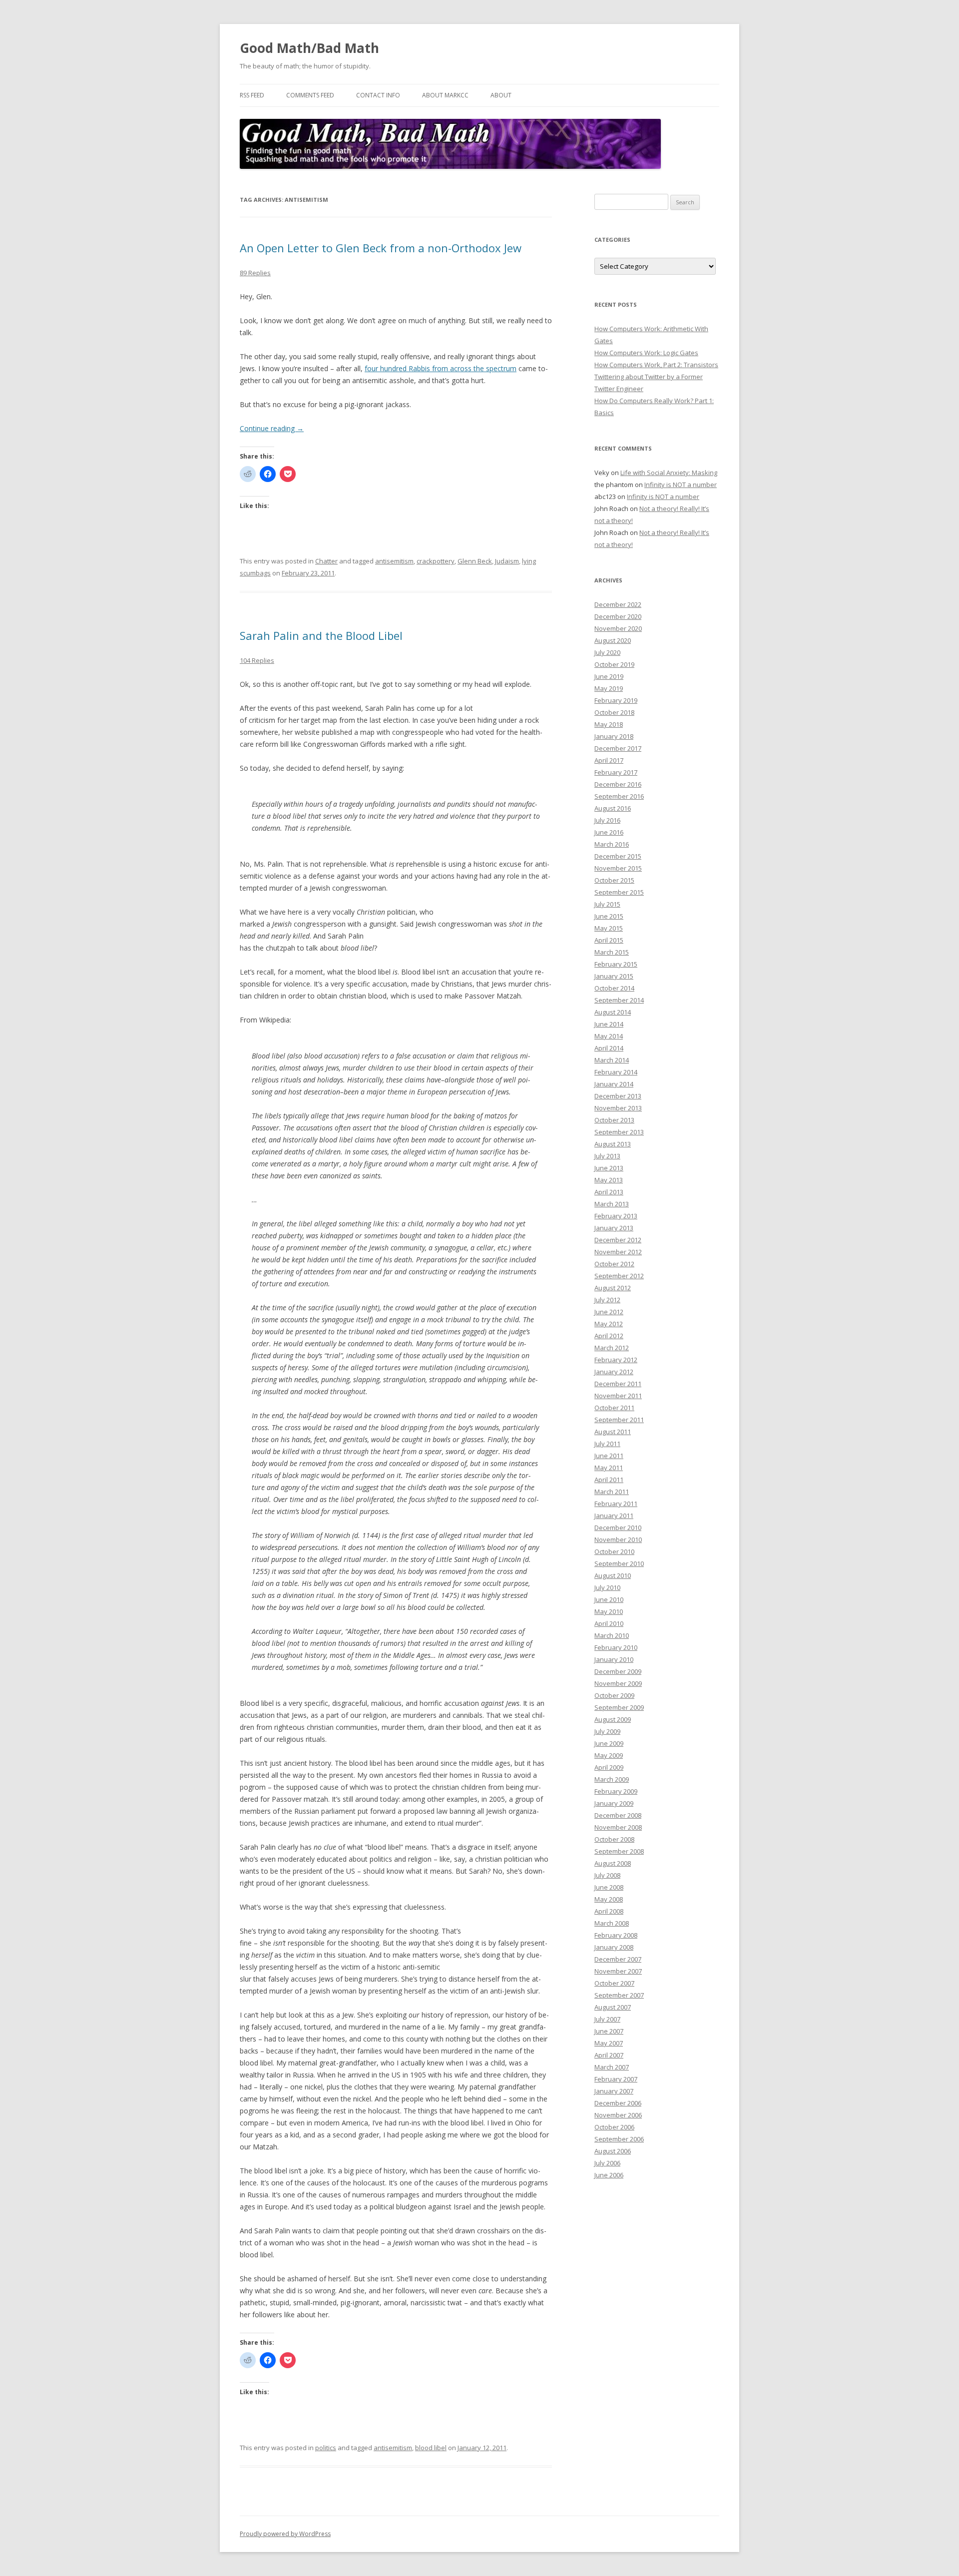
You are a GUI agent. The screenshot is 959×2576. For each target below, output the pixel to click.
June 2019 (609, 676)
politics (326, 2448)
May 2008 (609, 1899)
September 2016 (619, 796)
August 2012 (613, 1288)
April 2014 (609, 1048)
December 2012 (618, 1240)
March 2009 (612, 1779)
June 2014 (609, 1024)
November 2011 (618, 1396)
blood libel (431, 2448)
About (501, 95)
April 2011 (609, 1480)
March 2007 (612, 2067)
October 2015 (614, 880)
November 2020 (618, 628)
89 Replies (255, 273)
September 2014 (619, 1000)
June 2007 (609, 2031)
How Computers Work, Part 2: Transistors (656, 365)
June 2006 (609, 2175)
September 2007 (619, 1995)
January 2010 (614, 1659)
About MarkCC (445, 95)
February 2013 (616, 1216)
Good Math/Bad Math (309, 48)
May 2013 (609, 1180)
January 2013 (614, 1228)
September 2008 (619, 1851)
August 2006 (613, 2151)
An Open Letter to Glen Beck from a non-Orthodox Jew (381, 248)
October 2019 (614, 664)
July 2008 (607, 1875)
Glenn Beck (475, 561)
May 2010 (609, 1611)
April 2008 (609, 1911)
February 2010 (616, 1647)
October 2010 (614, 1551)
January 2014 (614, 1084)
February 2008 (616, 1935)
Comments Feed (310, 95)
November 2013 (618, 1108)
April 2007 (609, 2055)
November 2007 (618, 1971)
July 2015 (607, 904)
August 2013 (613, 1144)
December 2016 (618, 784)
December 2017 (618, 748)
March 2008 (612, 1923)
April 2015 (609, 940)
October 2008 (614, 1839)
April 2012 (609, 1336)
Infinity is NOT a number (681, 485)
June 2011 (609, 1456)
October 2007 (614, 1983)
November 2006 (618, 2115)
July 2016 (607, 820)
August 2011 (613, 1432)
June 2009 (609, 1743)
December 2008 (618, 1815)
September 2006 (619, 2139)
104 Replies (257, 660)
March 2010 (612, 1635)
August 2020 (613, 640)
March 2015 (612, 952)
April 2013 (609, 1192)
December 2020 (618, 616)
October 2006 (614, 2127)
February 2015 (616, 964)
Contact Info (378, 95)
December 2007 (618, 1959)
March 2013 (612, 1204)
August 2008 (613, 1863)
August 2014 (613, 1012)
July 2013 (607, 1156)
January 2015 (614, 976)
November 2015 (618, 868)
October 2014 (614, 988)
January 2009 (614, 1803)
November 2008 (618, 1827)
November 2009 (618, 1683)
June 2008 (609, 1887)
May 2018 (609, 724)
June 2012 (609, 1312)
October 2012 (614, 1264)
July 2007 (607, 2019)
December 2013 (618, 1096)
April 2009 (609, 1767)
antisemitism (394, 561)
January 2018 (614, 736)
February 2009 (616, 1791)
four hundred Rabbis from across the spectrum (441, 368)
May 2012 (609, 1324)
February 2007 (616, 2079)
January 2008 (614, 1947)
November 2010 (618, 1540)
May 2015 (609, 928)
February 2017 (616, 772)
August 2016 (613, 808)
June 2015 (609, 916)
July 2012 (607, 1300)
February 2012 (616, 1360)
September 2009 (619, 1707)
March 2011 (612, 1492)
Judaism (507, 561)
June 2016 (609, 832)
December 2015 (618, 856)
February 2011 (616, 1504)
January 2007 (614, 2091)
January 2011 (614, 1516)
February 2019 (616, 700)
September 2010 (619, 1563)
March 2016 (612, 844)
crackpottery (436, 561)
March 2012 (612, 1348)
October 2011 (614, 1408)
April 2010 (609, 1623)
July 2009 (607, 1731)
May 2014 (609, 1036)
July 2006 (607, 2163)
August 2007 (613, 2007)
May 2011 (609, 1468)
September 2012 (619, 1276)
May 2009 (609, 1755)
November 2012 (618, 1252)
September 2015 (619, 892)
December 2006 (618, 2103)
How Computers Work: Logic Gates (646, 353)
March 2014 (612, 1060)
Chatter (326, 561)
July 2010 (607, 1587)
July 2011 (607, 1444)
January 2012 (614, 1372)
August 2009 (613, 1719)
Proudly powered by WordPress (285, 2534)
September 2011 (619, 1420)
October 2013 (614, 1120)
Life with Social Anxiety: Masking (669, 473)
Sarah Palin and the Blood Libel (321, 635)
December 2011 (618, 1384)
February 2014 (616, 1072)
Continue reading (272, 428)
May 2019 (609, 688)
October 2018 (614, 712)
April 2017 (609, 760)
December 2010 (618, 1528)
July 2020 (607, 652)
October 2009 (614, 1695)
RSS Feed (252, 95)
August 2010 (613, 1575)
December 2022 (618, 604)
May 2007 (609, 2043)
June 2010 (609, 1599)
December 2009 (618, 1671)
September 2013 (619, 1132)
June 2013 (609, 1168)
